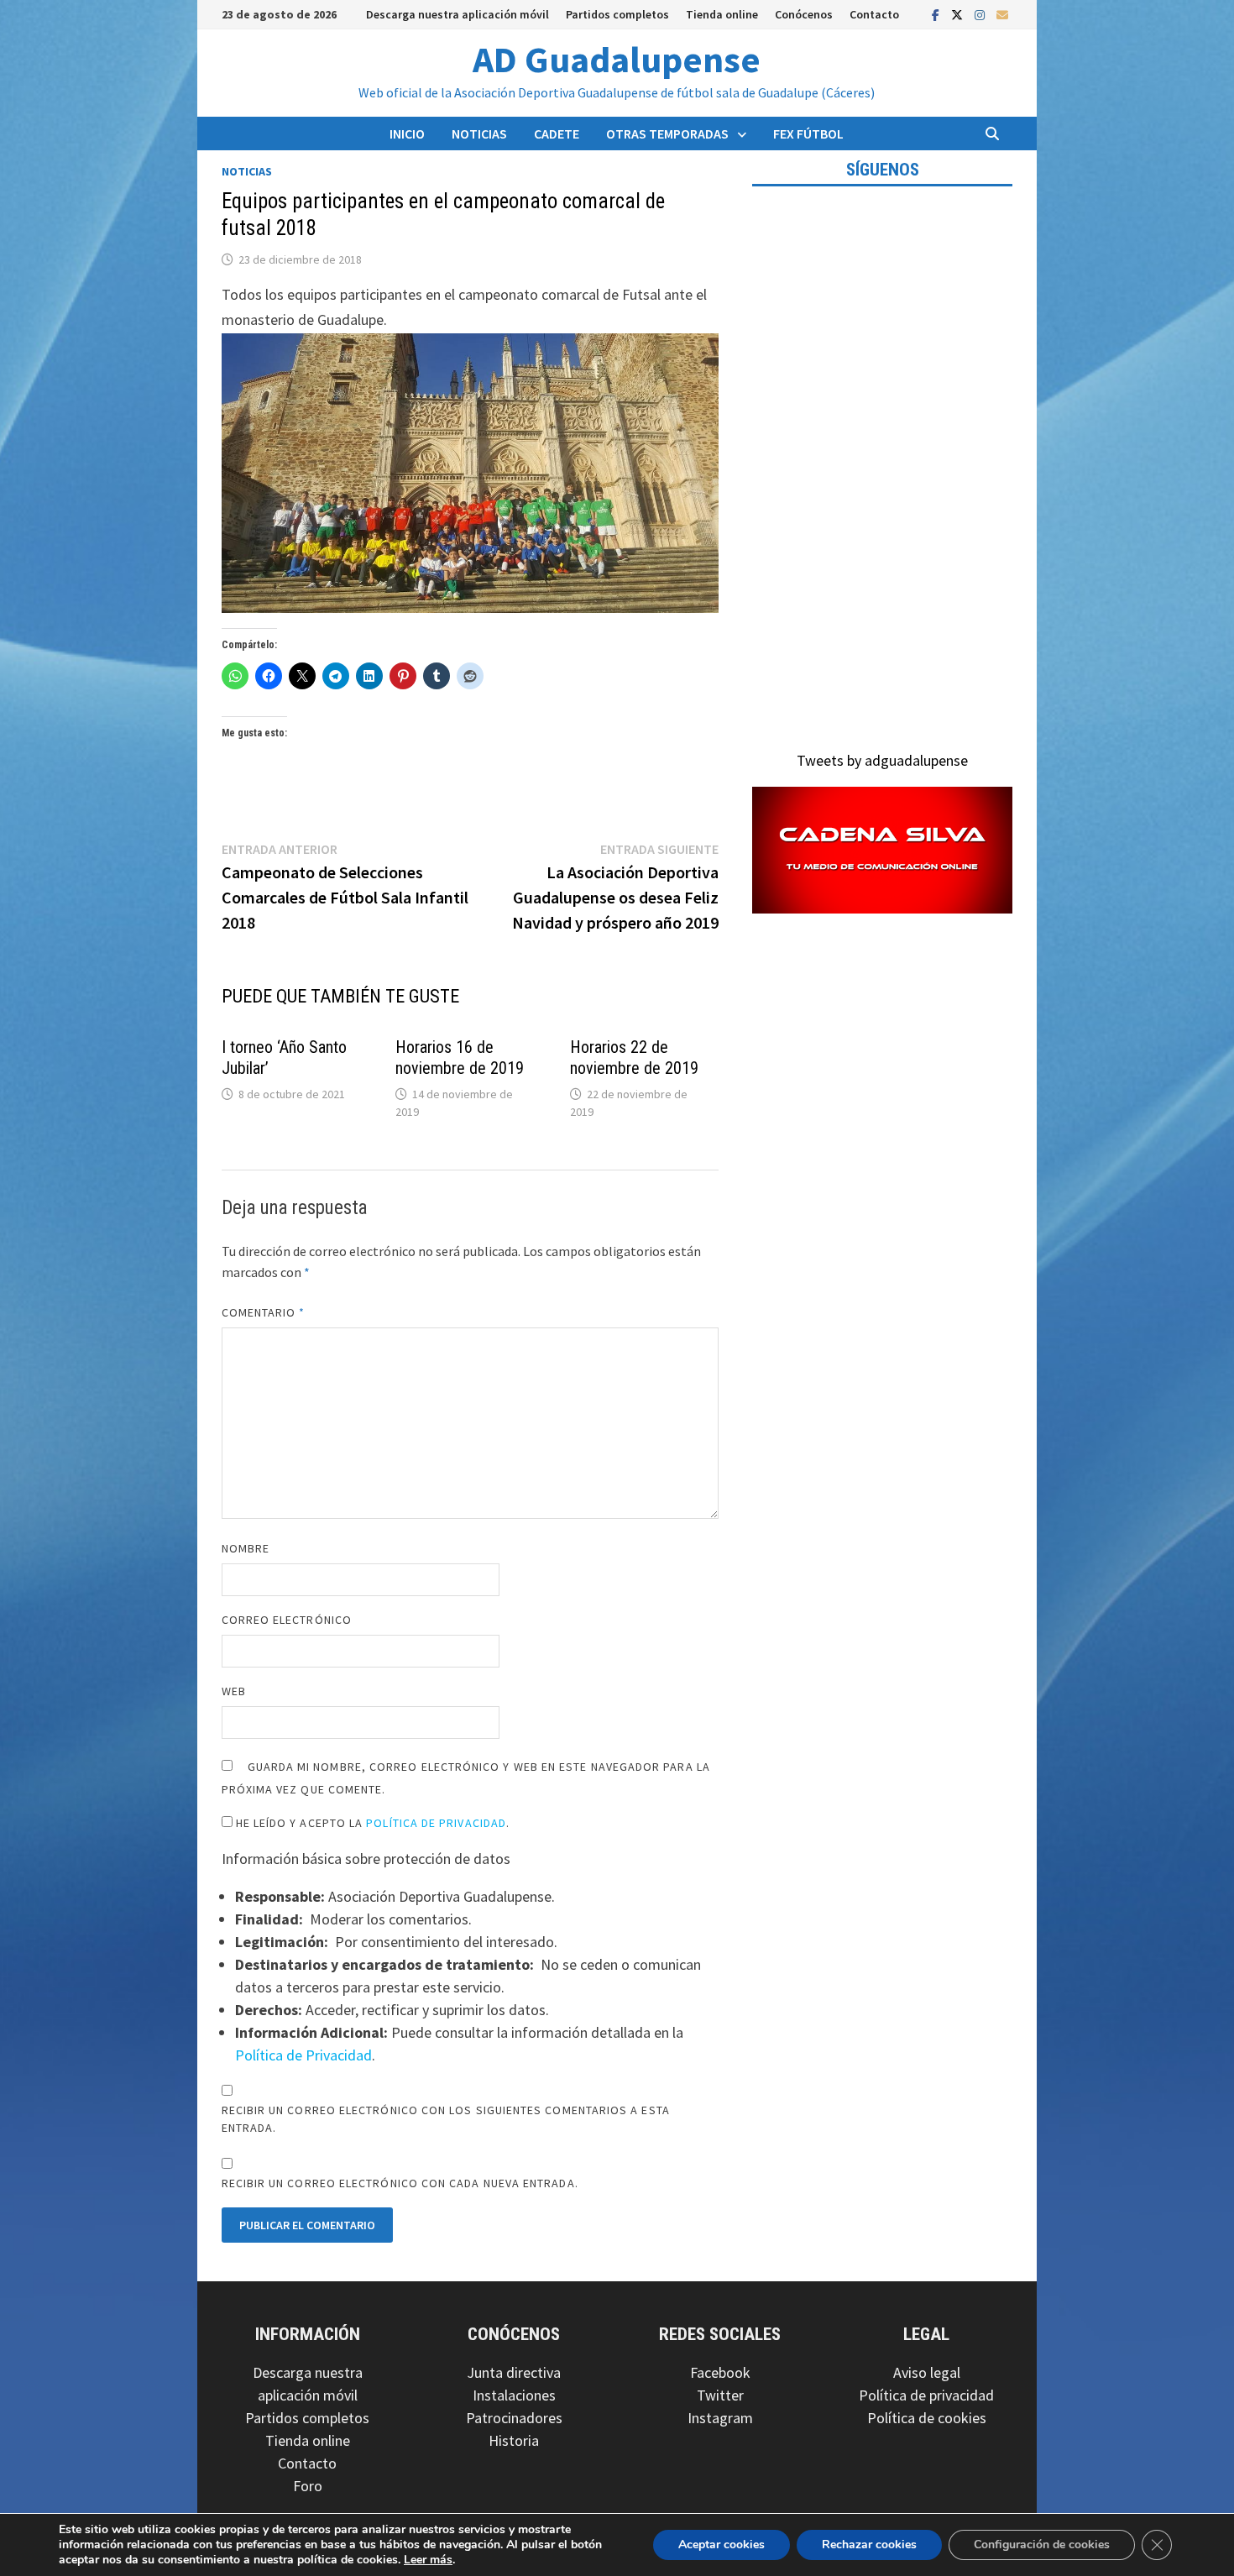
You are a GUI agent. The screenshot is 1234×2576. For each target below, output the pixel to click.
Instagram (720, 2418)
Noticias (479, 134)
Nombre (246, 1548)
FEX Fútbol (808, 134)
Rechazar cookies (869, 2545)
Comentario (264, 1312)
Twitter (720, 2395)
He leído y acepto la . (371, 1823)
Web (234, 1691)
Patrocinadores (514, 2418)
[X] (959, 14)
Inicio (407, 134)
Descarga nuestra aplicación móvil (458, 14)
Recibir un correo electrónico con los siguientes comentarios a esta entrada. (446, 2119)
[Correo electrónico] (1002, 14)
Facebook (720, 2372)
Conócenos (804, 14)
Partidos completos (617, 14)
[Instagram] (981, 14)
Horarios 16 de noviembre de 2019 (460, 1058)
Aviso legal (927, 2372)
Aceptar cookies (722, 2545)
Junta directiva (514, 2372)
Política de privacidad (926, 2395)
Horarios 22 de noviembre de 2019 (634, 1058)
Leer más (428, 2560)
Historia (514, 2440)
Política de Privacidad (436, 1823)
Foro (308, 2486)
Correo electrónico (287, 1620)
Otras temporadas (667, 134)
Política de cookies (927, 2418)
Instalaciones (514, 2395)
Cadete (557, 134)
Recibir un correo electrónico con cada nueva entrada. (400, 2183)
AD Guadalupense (617, 59)
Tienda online (722, 14)
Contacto (874, 14)
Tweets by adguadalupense (882, 760)
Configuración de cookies (1042, 2545)
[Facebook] (937, 14)
